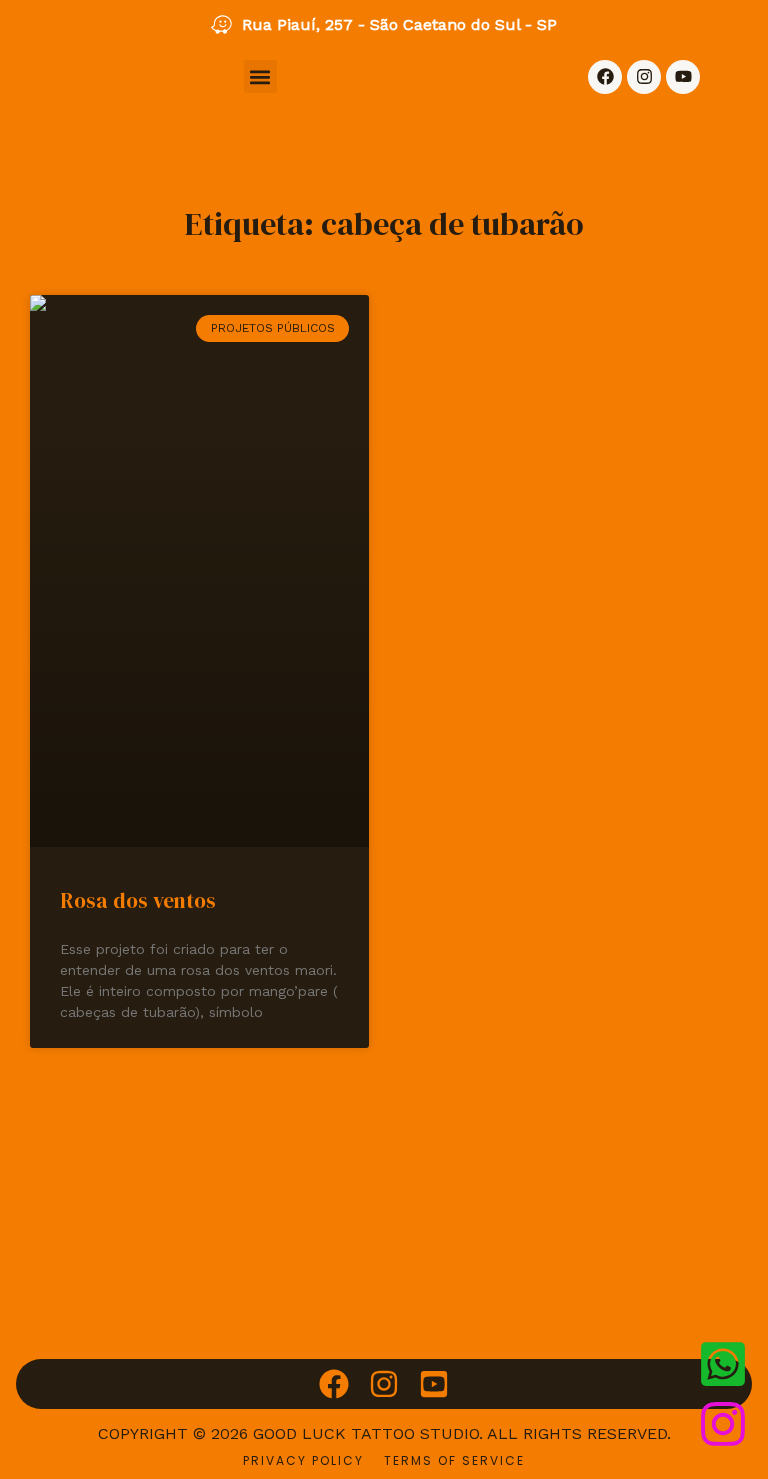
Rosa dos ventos (138, 900)
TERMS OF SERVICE (454, 1460)
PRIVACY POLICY (303, 1460)
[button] (260, 76)
